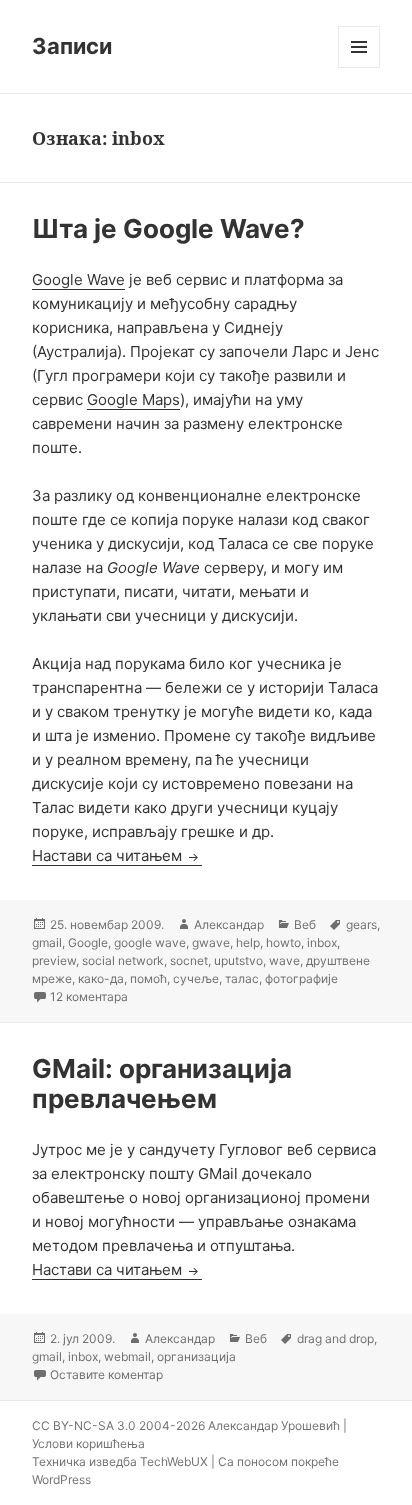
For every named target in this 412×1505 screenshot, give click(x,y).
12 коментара (89, 996)
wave (284, 960)
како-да (101, 978)
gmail (47, 942)
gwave (211, 942)
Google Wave (78, 279)
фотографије (301, 978)
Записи (72, 46)
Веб (305, 924)
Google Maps (133, 399)
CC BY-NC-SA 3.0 (84, 1425)
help (248, 942)
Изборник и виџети (359, 67)
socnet (189, 960)
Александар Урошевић (274, 1425)
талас (242, 978)
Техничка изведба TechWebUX (120, 1461)
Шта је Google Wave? (168, 228)
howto (283, 942)
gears (361, 924)
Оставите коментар (106, 1374)
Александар (229, 924)
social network (123, 960)
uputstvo (238, 960)
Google (88, 942)
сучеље (196, 978)
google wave (150, 942)
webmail (127, 1356)
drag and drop (335, 1338)
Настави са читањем (117, 855)
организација (196, 1356)
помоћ (148, 978)
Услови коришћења (88, 1443)
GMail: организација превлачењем (162, 1083)
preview (54, 960)
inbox (322, 942)
